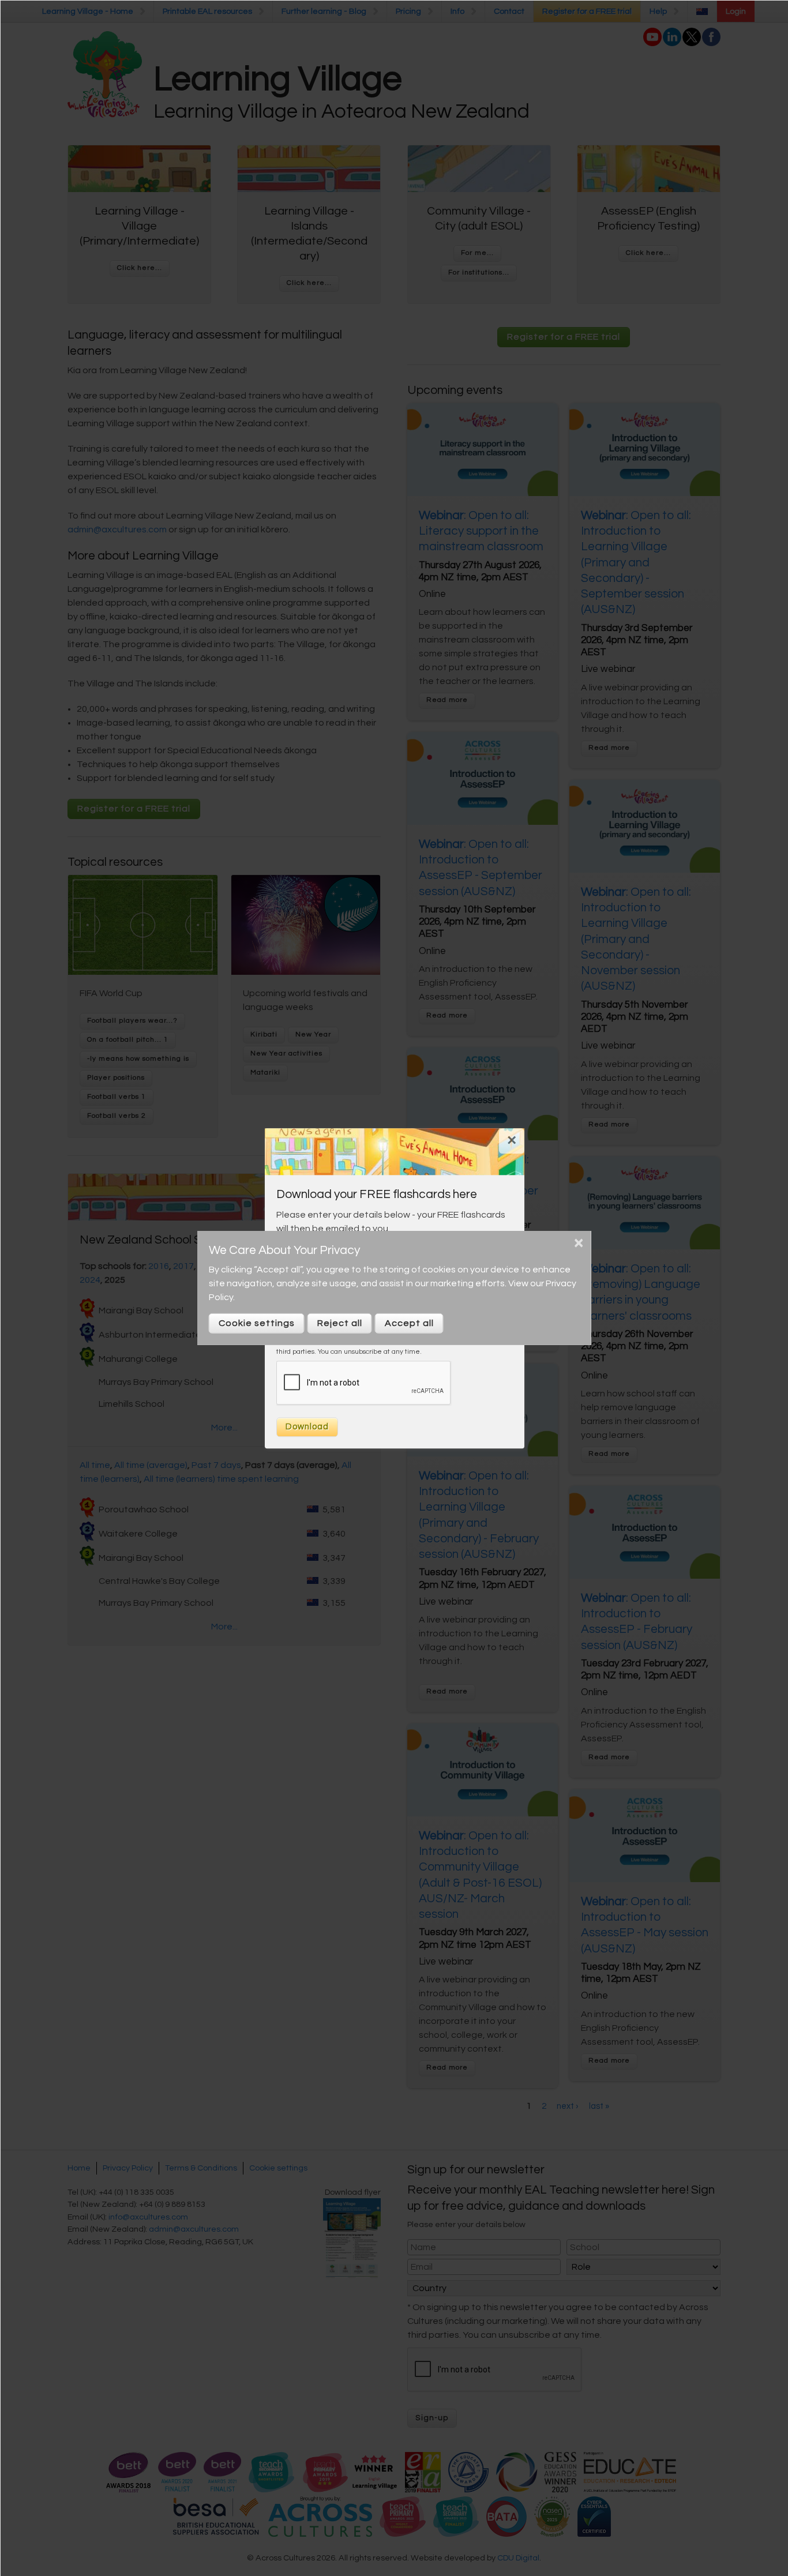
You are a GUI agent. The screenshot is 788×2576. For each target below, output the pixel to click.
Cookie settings (257, 1323)
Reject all (340, 1323)
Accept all (409, 1323)
